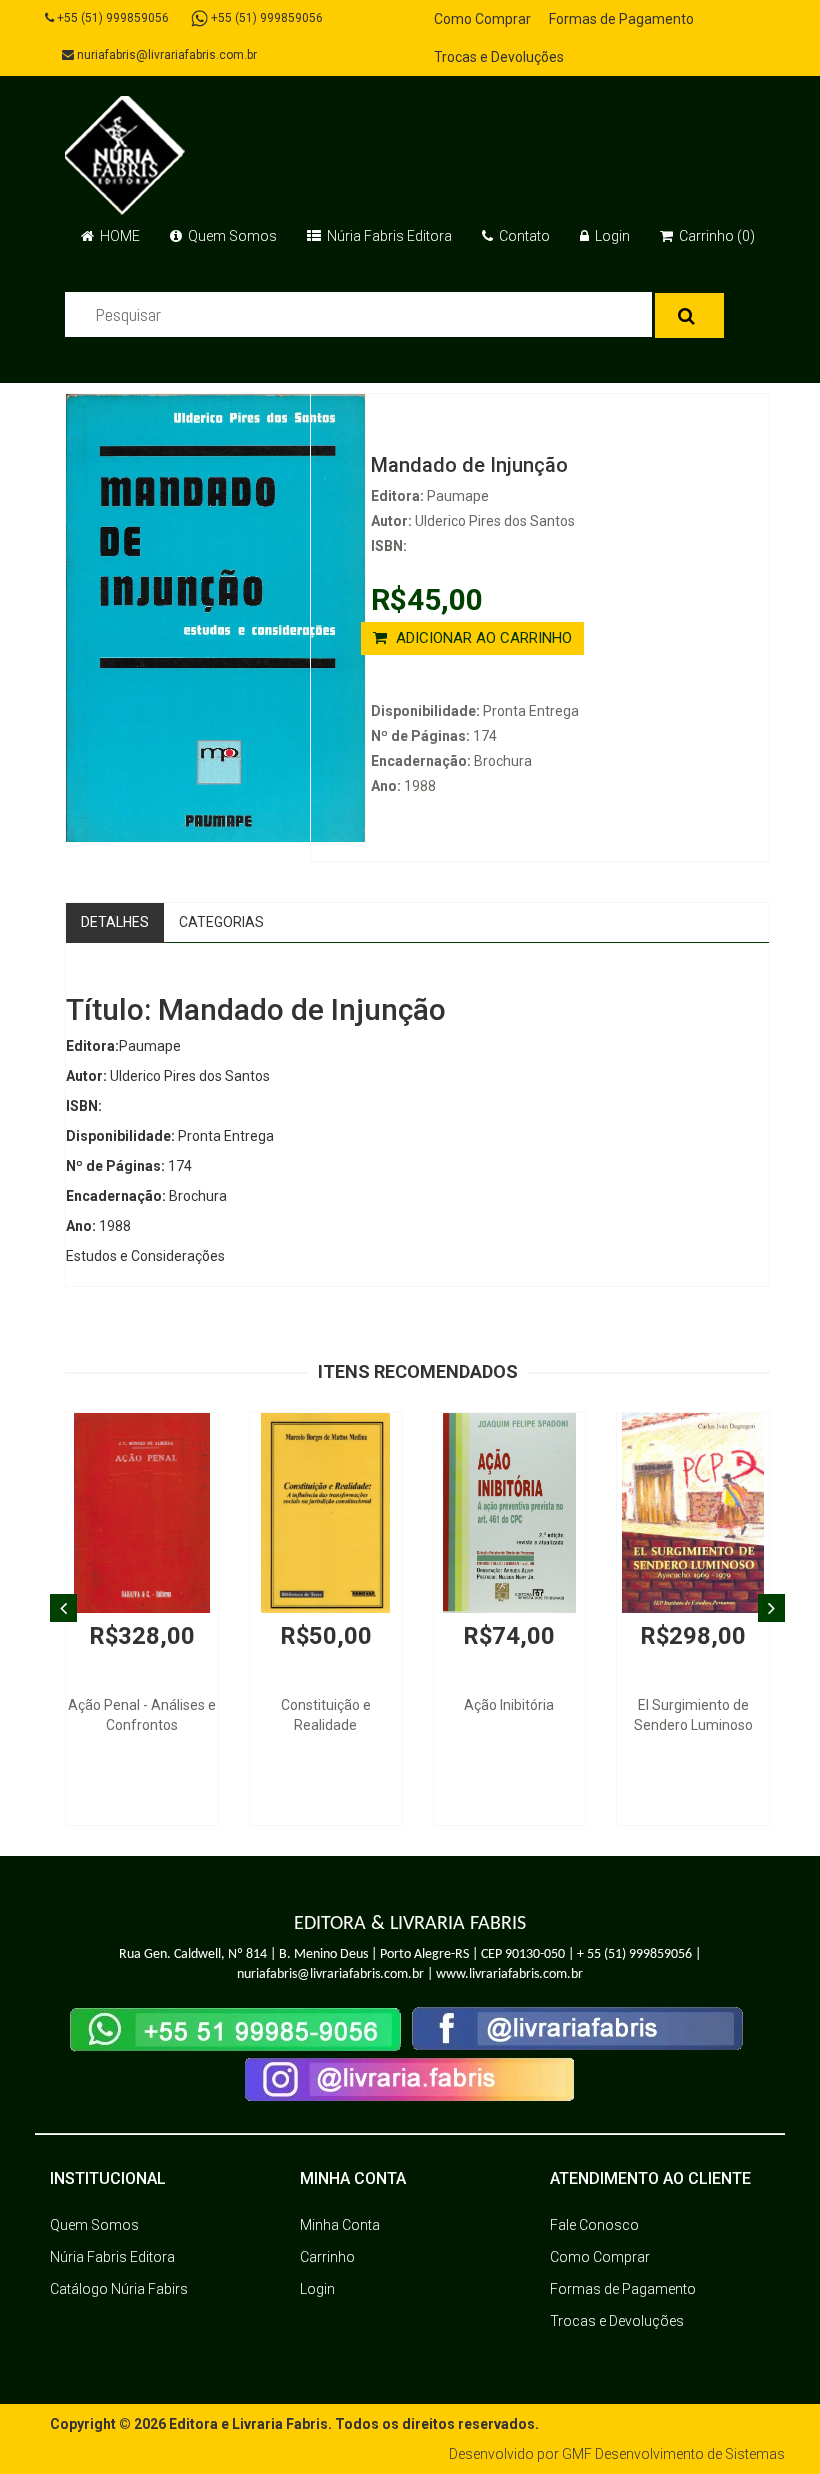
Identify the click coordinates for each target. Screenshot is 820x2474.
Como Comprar (482, 19)
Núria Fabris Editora (388, 236)
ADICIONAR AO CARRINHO (482, 638)
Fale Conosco (594, 2225)
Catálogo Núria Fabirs (119, 2289)
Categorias (221, 922)
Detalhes (115, 922)
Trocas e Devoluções (499, 57)
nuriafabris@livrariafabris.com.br (165, 55)
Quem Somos (231, 236)
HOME (118, 236)
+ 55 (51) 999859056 (634, 1954)
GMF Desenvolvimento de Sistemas (673, 2454)
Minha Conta (340, 2225)
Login (611, 236)
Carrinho (327, 2257)
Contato (523, 236)
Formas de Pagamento (621, 19)
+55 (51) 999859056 (111, 18)
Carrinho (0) (715, 236)
